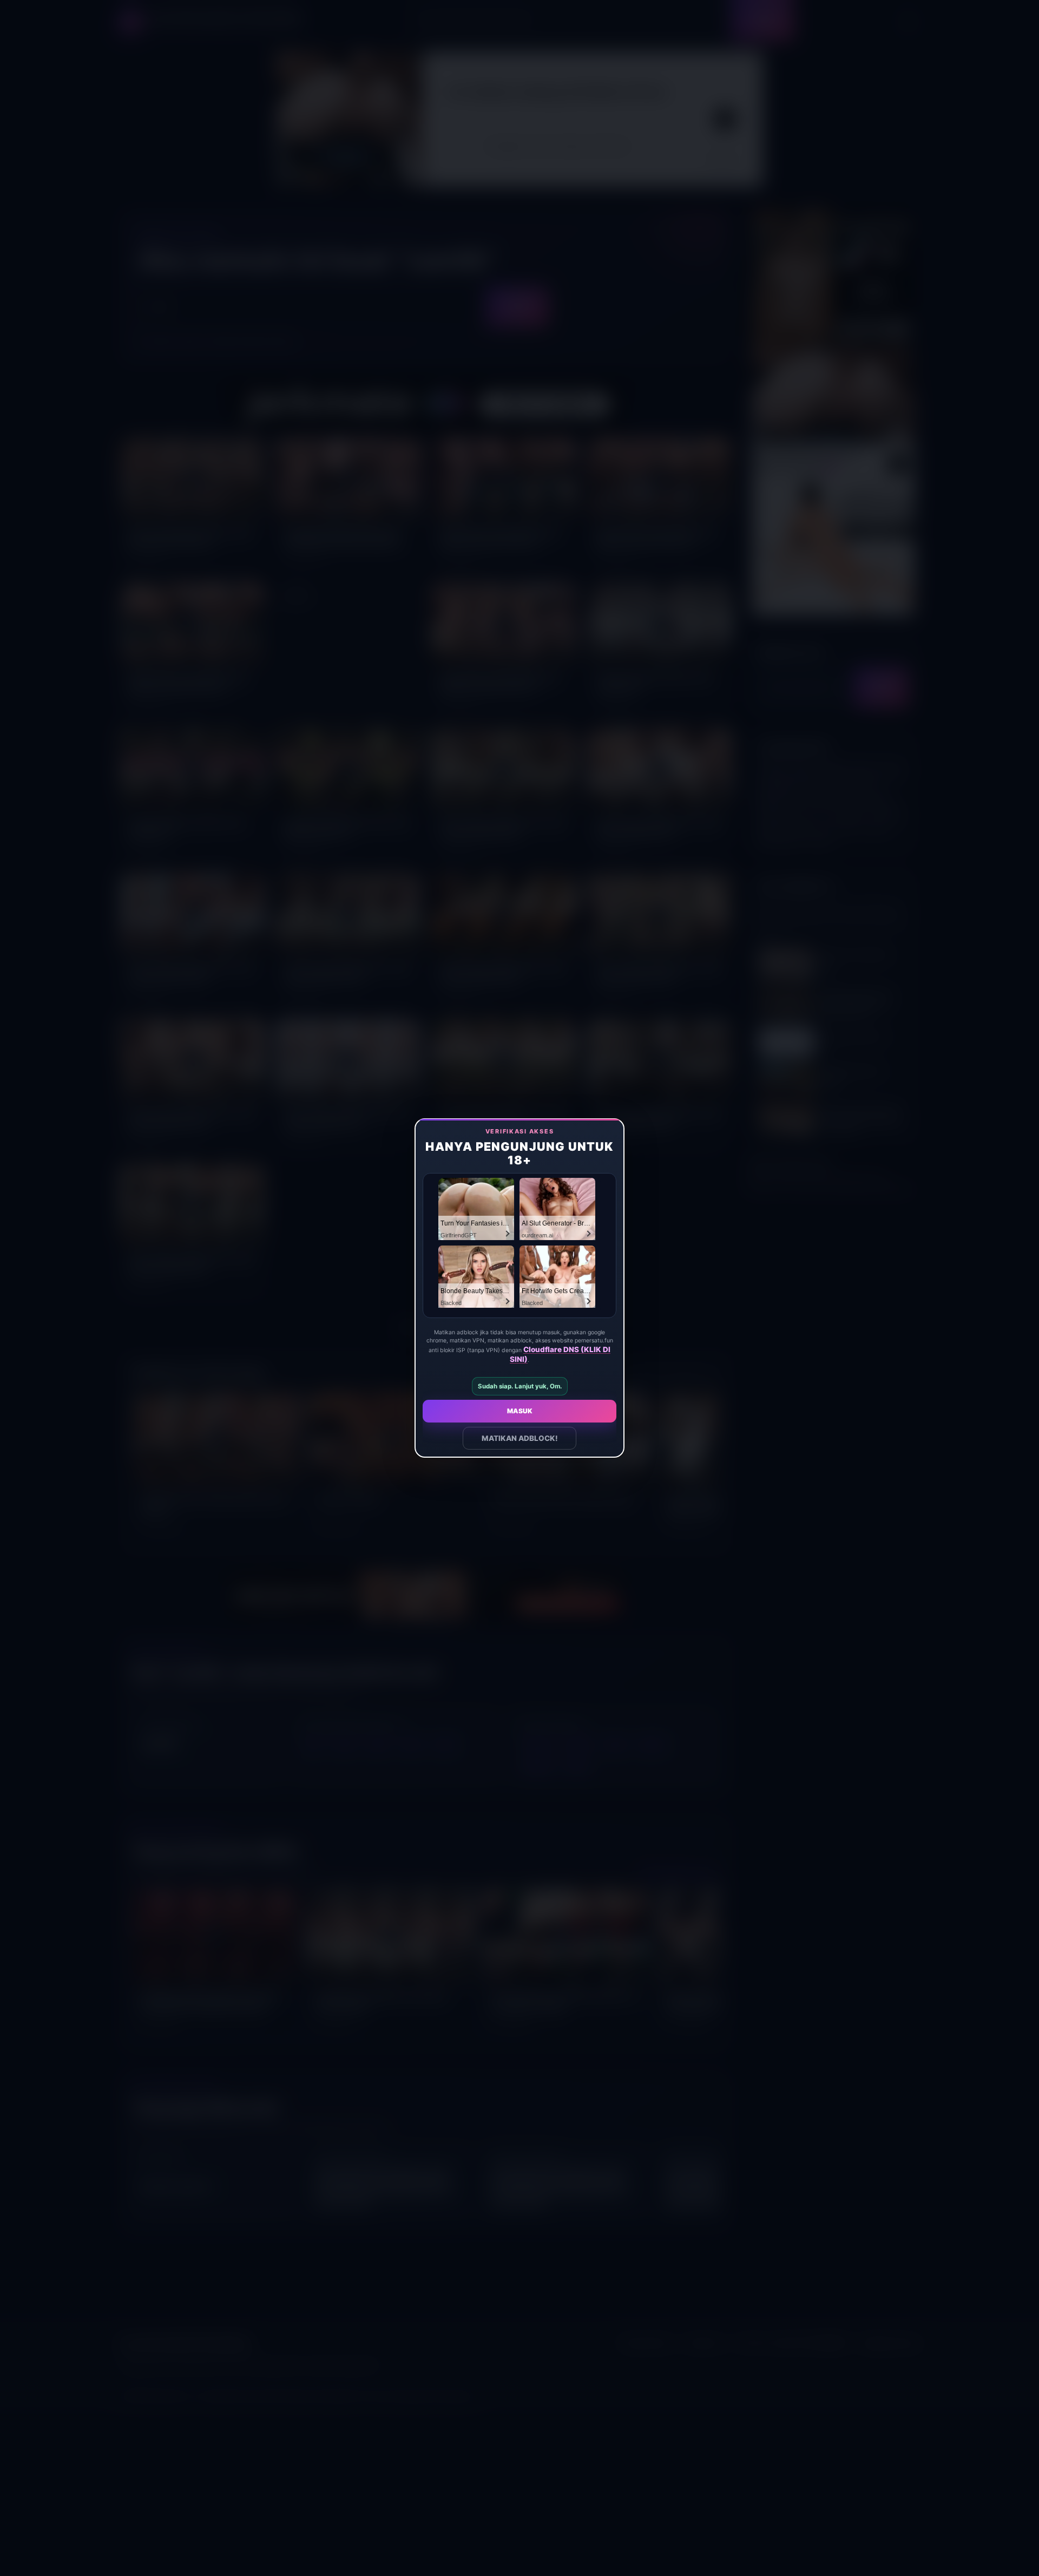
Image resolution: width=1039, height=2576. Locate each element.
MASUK (520, 1411)
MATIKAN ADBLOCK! (520, 1438)
